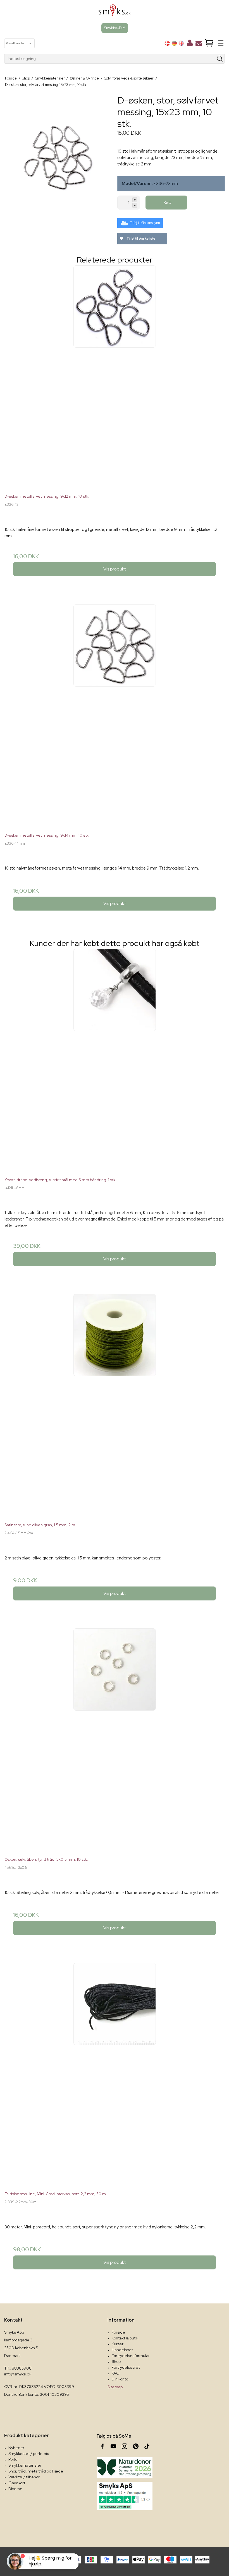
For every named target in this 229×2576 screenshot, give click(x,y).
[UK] (181, 43)
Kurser (118, 2344)
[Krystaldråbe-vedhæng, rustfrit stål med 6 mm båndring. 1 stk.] (115, 1059)
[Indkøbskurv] (209, 43)
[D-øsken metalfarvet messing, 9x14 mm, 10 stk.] (115, 714)
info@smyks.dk (18, 2374)
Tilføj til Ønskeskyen (145, 223)
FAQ (116, 2373)
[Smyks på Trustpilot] (125, 2496)
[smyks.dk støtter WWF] (125, 2467)
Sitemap (115, 2387)
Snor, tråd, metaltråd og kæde (36, 2471)
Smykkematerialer (25, 2465)
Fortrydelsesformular (131, 2356)
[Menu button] (221, 43)
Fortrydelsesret (126, 2367)
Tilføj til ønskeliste (141, 239)
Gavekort (17, 2483)
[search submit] (220, 59)
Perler (14, 2459)
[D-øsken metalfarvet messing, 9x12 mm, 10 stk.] (115, 375)
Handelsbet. (123, 2350)
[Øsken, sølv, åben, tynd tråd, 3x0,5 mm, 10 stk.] (115, 1738)
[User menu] (190, 44)
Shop (116, 2361)
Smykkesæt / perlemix (29, 2454)
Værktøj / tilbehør (24, 2477)
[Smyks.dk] (115, 12)
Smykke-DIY (115, 28)
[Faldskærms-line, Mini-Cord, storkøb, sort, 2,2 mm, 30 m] (115, 2073)
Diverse (15, 2489)
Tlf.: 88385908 (18, 2368)
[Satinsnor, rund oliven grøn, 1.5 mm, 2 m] (115, 1404)
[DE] (174, 43)
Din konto (120, 2379)
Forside (118, 2332)
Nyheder (16, 2448)
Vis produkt (115, 569)
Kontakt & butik (125, 2338)
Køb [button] (168, 202)
